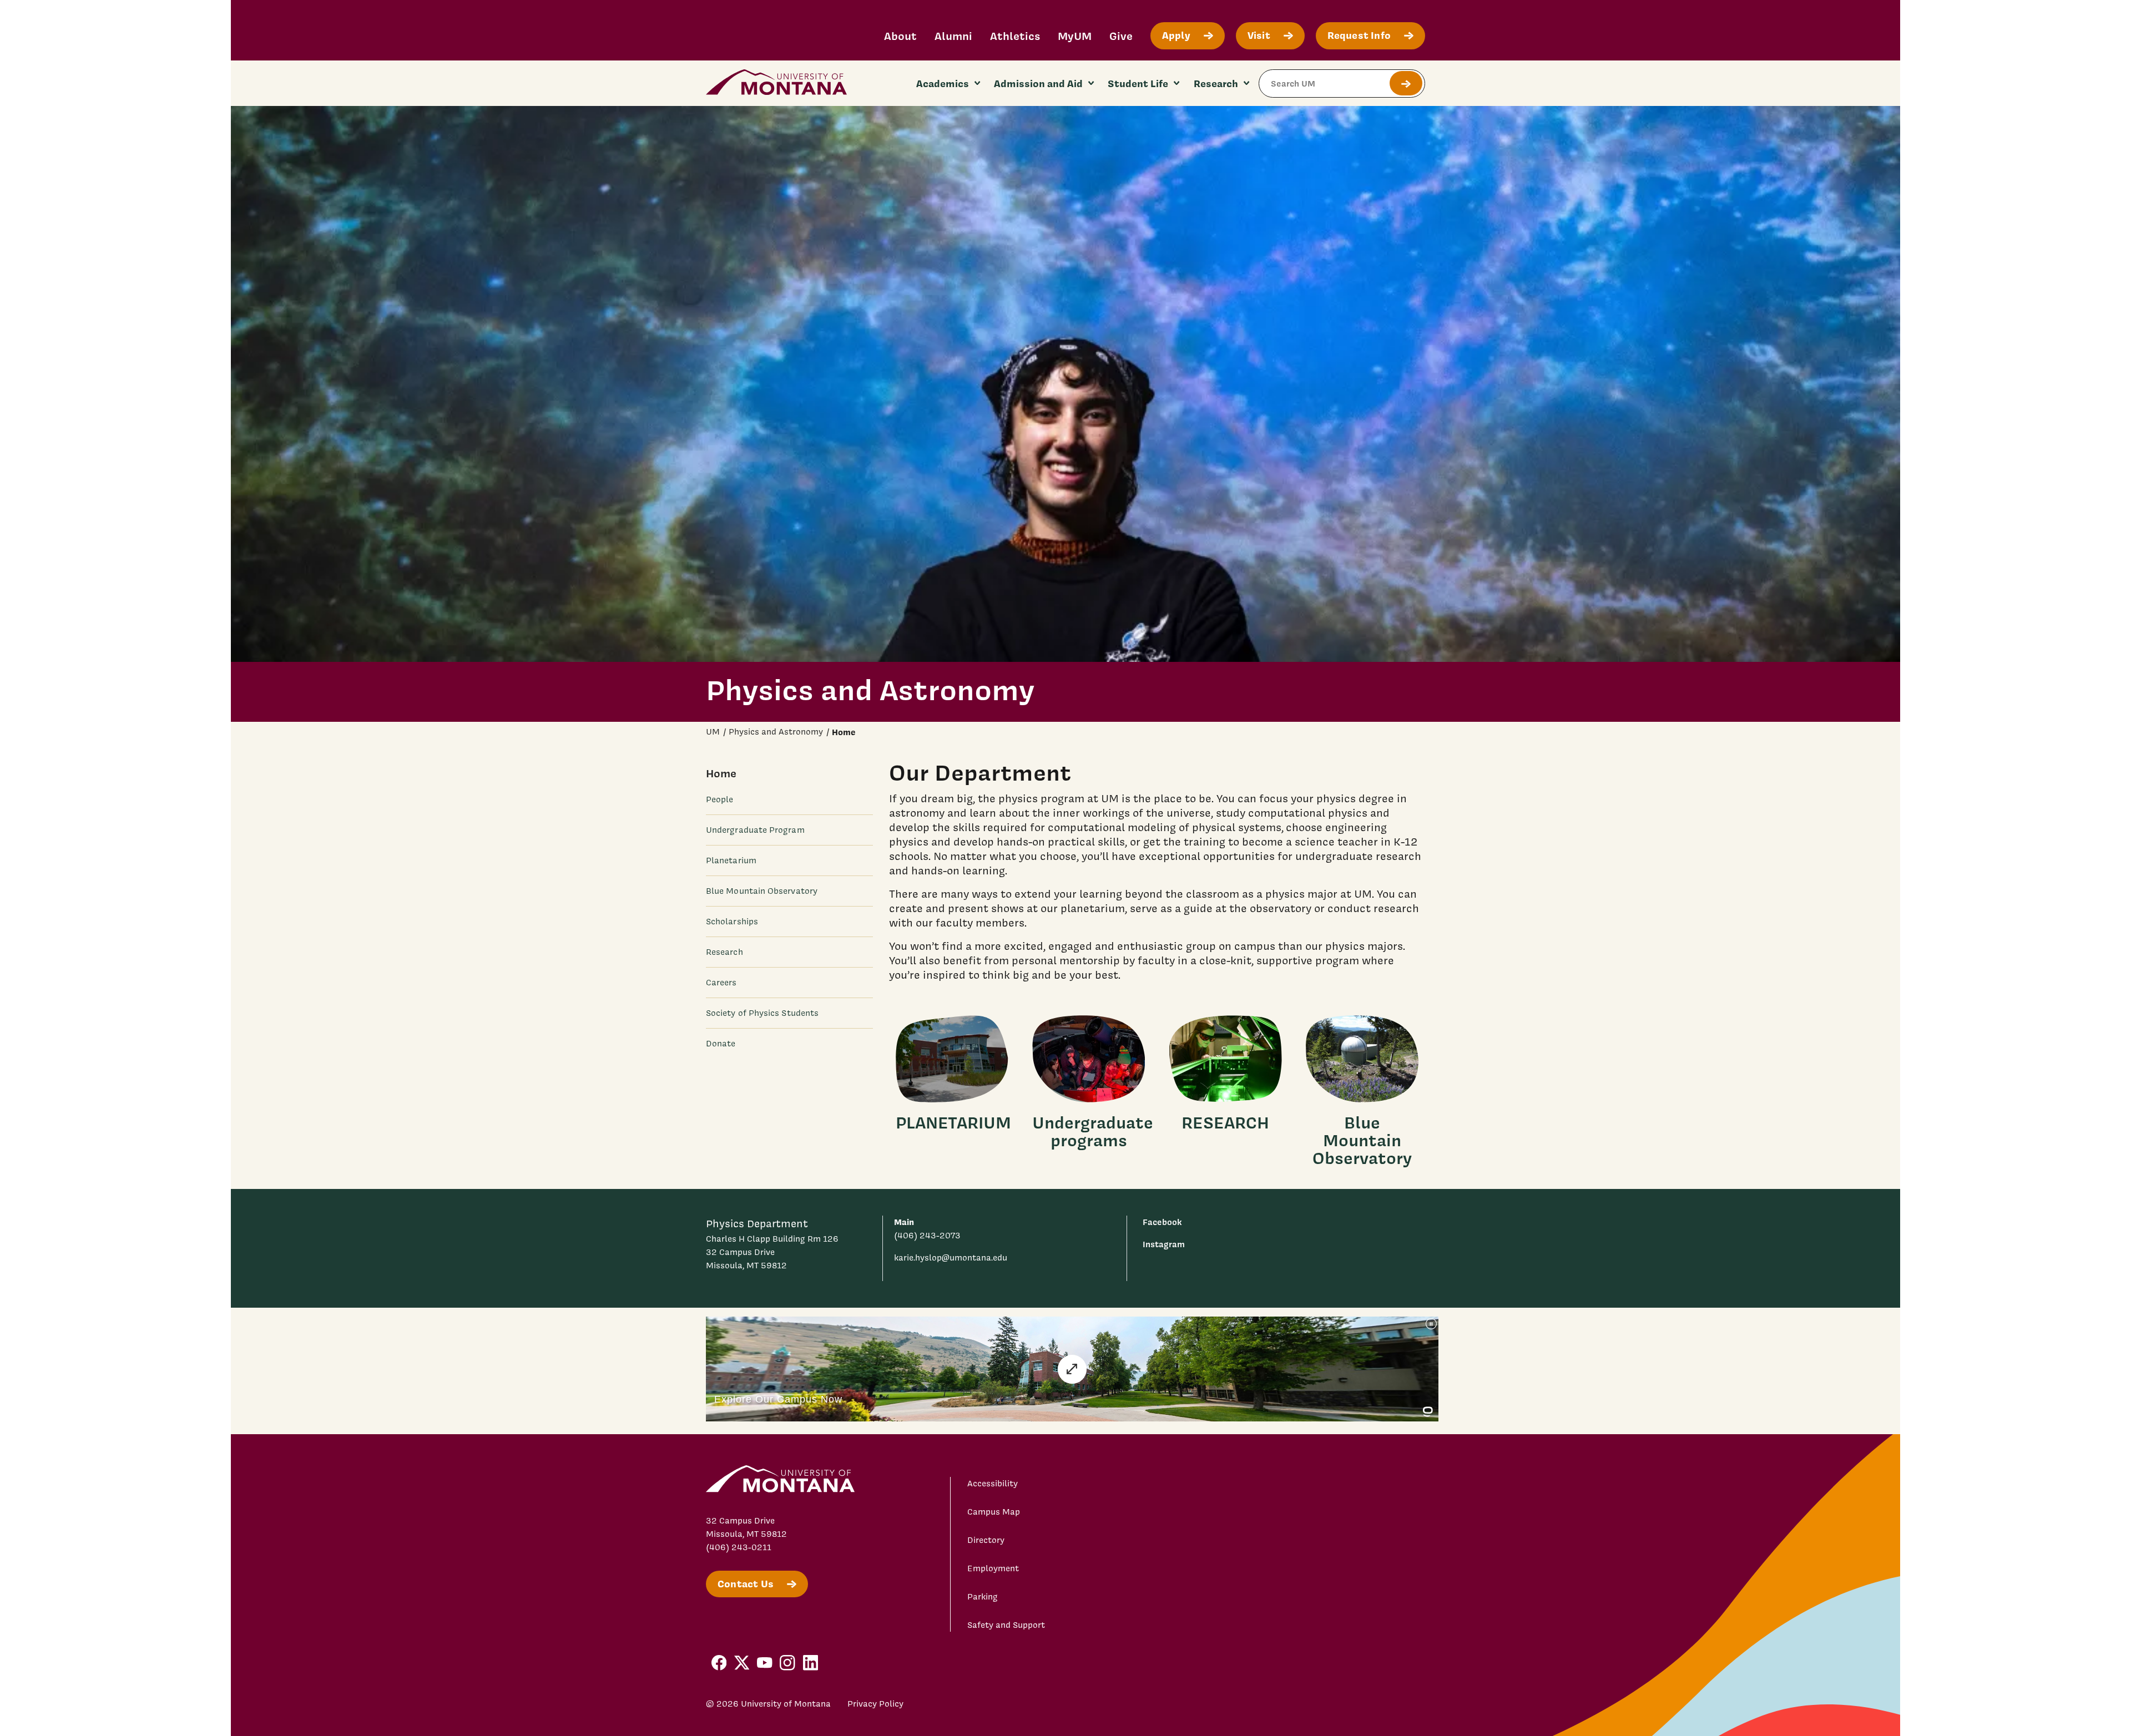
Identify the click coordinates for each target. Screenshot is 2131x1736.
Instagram (1164, 1244)
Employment (993, 1568)
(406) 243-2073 (927, 1236)
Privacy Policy (875, 1704)
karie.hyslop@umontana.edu (951, 1258)
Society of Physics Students (762, 1013)
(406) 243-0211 (739, 1547)
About (900, 36)
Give (1121, 36)
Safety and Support (1006, 1625)
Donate (721, 1044)
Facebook (1162, 1222)
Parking (983, 1597)
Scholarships (732, 922)
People (719, 799)
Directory (986, 1540)
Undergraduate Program (755, 830)
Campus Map (994, 1512)
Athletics (1015, 36)
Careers (721, 983)
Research (724, 952)
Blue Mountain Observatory (762, 891)
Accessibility (993, 1484)
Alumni (953, 36)
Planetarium (731, 861)
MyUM (1075, 36)
